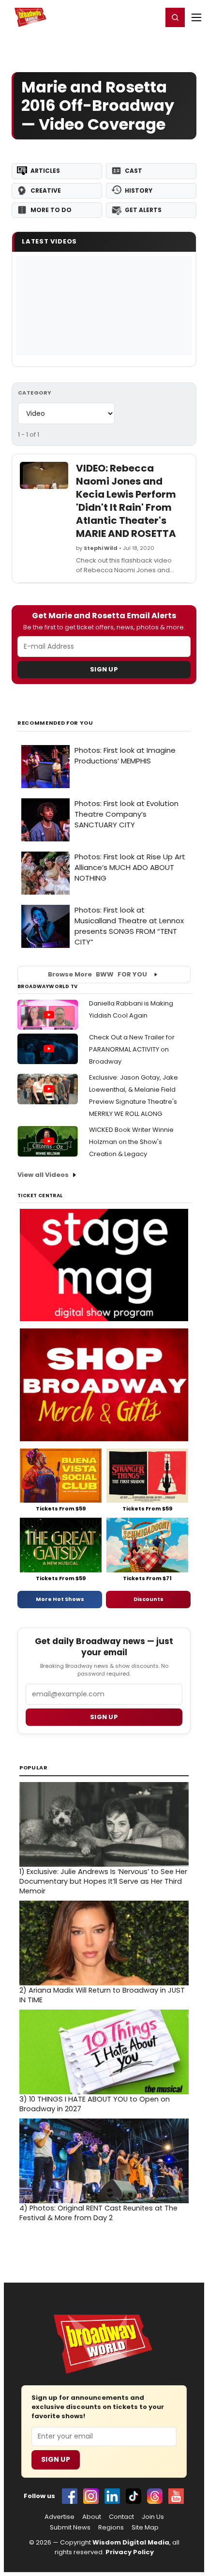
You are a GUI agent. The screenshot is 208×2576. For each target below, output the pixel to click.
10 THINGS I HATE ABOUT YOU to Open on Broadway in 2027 (95, 2104)
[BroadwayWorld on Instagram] (91, 2496)
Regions (111, 2528)
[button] (175, 17)
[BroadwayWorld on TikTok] (134, 2496)
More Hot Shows (60, 1599)
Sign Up (104, 669)
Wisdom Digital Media (131, 2542)
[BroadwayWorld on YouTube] (176, 2496)
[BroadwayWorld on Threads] (155, 2496)
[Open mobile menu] (196, 17)
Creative (46, 191)
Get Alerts (143, 210)
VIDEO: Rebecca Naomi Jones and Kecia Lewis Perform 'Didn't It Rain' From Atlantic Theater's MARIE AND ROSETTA (126, 501)
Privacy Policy (130, 2552)
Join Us (153, 2517)
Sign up (104, 1717)
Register (123, 17)
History (139, 191)
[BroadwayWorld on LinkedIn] (112, 2496)
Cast (134, 171)
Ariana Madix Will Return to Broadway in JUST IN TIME (102, 1995)
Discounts (149, 1599)
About (92, 2517)
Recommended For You (55, 723)
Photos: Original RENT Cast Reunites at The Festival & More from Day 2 (98, 2213)
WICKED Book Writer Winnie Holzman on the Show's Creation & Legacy (131, 1142)
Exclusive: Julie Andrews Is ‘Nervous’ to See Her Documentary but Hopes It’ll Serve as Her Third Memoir (103, 1881)
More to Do (51, 210)
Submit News (70, 2528)
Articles (45, 171)
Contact (121, 2517)
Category (35, 393)
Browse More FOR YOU (97, 974)
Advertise (59, 2517)
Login (151, 17)
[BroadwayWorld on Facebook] (70, 2496)
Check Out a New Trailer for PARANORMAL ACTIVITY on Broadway (132, 1049)
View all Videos (43, 1175)
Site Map (145, 2528)
